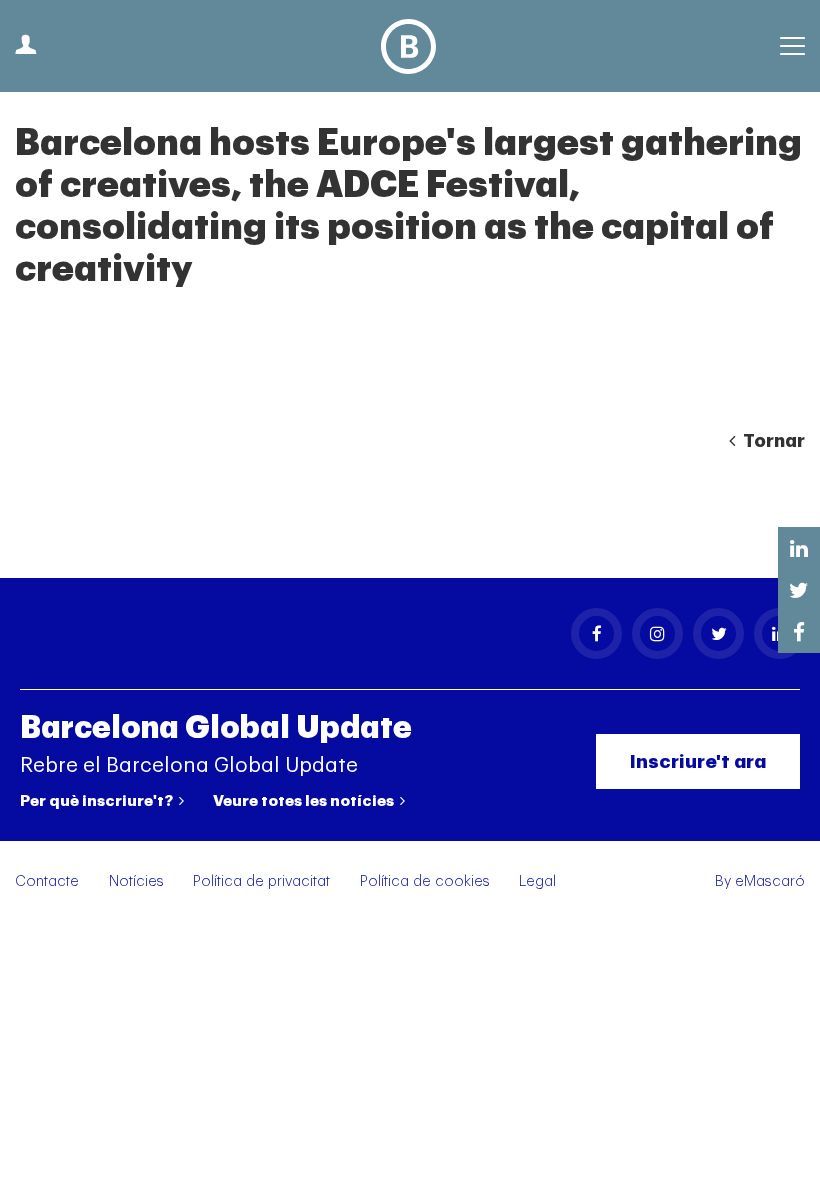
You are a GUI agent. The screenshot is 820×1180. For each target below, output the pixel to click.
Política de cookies (425, 881)
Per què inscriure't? (98, 801)
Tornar (772, 441)
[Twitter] (718, 633)
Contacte (47, 881)
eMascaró (770, 881)
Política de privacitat (261, 881)
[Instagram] (657, 633)
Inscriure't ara (698, 761)
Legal (537, 881)
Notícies (136, 881)
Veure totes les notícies (305, 801)
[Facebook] (596, 633)
